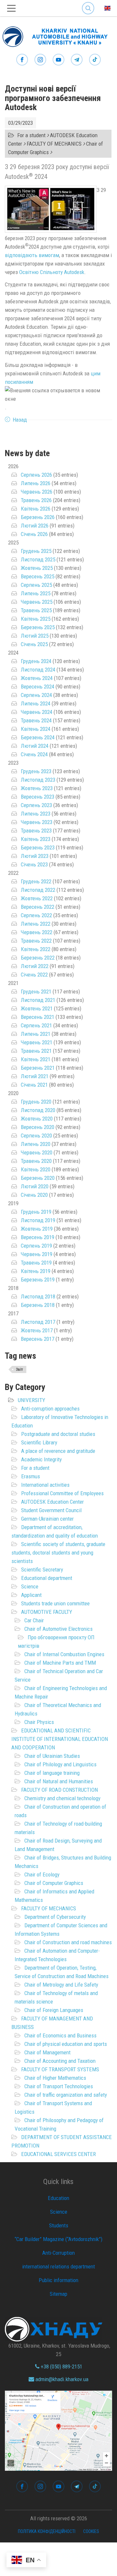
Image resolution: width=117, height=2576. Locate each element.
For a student (35, 1468)
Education (58, 2198)
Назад (20, 420)
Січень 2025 (34, 644)
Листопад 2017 (38, 1322)
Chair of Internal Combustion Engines (64, 1654)
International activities (45, 1485)
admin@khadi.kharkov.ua (61, 2379)
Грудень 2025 (36, 551)
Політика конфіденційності (47, 2531)
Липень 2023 (36, 814)
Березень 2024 (38, 737)
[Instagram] (40, 60)
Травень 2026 (36, 500)
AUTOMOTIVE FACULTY (47, 1612)
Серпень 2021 (36, 1025)
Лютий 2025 (35, 636)
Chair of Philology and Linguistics (60, 1764)
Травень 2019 (36, 1263)
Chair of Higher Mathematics (55, 2078)
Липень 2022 (36, 924)
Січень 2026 (34, 534)
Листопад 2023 (38, 780)
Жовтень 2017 (37, 1330)
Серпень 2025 (36, 585)
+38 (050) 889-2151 (61, 2366)
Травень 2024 (36, 720)
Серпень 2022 (36, 915)
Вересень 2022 (38, 907)
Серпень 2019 (36, 1246)
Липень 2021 (36, 1034)
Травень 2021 (36, 1051)
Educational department (47, 1578)
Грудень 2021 (36, 991)
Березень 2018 (38, 1305)
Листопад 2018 (38, 1296)
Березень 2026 (38, 517)
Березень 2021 (38, 1068)
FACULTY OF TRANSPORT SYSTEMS (60, 2069)
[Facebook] (22, 60)
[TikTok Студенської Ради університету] (95, 60)
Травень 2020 (36, 1161)
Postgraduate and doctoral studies (58, 1434)
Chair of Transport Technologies (59, 2086)
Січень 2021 (34, 1085)
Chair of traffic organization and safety (66, 2095)
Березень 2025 (38, 627)
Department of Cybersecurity (55, 1917)
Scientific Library (39, 1442)
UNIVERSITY (32, 1400)
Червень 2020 (37, 1152)
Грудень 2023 (36, 771)
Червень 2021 (37, 1042)
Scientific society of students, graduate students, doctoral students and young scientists (58, 1553)
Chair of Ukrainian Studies (52, 1756)
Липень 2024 (36, 703)
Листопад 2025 (38, 559)
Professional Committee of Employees (62, 1493)
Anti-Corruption (58, 2253)
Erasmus (31, 1476)
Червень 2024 (37, 712)
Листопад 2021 (38, 1000)
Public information (58, 2280)
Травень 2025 (36, 610)
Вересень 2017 (38, 1339)
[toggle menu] (11, 8)
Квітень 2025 (36, 619)
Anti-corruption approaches (50, 1409)
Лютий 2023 (35, 856)
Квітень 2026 (36, 509)
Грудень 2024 (36, 661)
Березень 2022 (38, 958)
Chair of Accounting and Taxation (60, 2061)
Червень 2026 (37, 492)
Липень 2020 (36, 1144)
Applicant (31, 1595)
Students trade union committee (55, 1603)
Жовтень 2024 (37, 678)
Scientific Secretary (42, 1570)
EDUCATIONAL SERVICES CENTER (58, 2154)
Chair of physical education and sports (66, 2044)
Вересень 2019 (38, 1237)
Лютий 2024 (35, 746)
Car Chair (34, 1620)
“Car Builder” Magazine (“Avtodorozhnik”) (58, 2239)
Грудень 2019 (36, 1212)
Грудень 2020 (36, 1102)
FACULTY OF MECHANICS (49, 1908)
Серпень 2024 (36, 695)
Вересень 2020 (38, 1127)
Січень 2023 (34, 864)
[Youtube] (58, 60)
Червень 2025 (37, 602)
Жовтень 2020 (37, 1119)
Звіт (19, 1369)
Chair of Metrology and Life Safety (61, 1985)
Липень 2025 (36, 593)
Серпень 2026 (36, 475)
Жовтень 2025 (37, 568)
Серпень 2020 (36, 1136)
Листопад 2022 (38, 890)
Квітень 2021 (36, 1059)
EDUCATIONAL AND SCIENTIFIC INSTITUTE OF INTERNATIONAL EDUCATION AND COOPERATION (60, 1739)
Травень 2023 (36, 831)
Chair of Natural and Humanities (59, 1781)
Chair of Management (47, 2052)
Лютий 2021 (35, 1076)
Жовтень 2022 (37, 898)
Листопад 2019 (38, 1220)
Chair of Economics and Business (60, 2035)
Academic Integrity (41, 1459)
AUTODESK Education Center (52, 1502)
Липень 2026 (36, 483)
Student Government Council (51, 1510)
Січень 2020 (34, 1195)
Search (88, 3)
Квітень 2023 (36, 839)
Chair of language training (52, 1773)
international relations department (58, 2266)
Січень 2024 (34, 754)
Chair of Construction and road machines (68, 1942)
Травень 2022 (36, 941)
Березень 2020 (38, 1178)
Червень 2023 (37, 822)
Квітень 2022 (36, 949)
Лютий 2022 (35, 966)
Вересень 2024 (38, 687)
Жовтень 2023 (37, 788)
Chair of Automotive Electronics (58, 1629)
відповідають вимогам (32, 255)
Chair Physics (39, 1722)
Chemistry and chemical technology (62, 1798)
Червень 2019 (37, 1254)
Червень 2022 (37, 932)
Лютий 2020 (35, 1186)
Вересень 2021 (38, 1017)
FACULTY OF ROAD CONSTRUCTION (59, 1790)
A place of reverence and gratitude (58, 1451)
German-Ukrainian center (47, 1519)
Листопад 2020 (38, 1110)
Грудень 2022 (36, 881)
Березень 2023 (38, 847)
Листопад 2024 (38, 670)
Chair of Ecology (42, 1874)
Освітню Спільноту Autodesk (52, 272)
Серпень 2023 (36, 805)
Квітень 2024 (36, 729)
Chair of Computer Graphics (54, 1883)
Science (30, 1586)
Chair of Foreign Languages (54, 2010)
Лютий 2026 (35, 526)
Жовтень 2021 (37, 1008)
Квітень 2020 (36, 1169)
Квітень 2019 (36, 1271)
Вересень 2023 (38, 797)
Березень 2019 (38, 1280)
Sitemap (58, 2294)
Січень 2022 (34, 975)
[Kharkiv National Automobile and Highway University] (58, 35)
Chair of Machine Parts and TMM (60, 1663)
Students (59, 2225)
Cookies (91, 2531)
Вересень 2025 (38, 576)
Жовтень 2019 (37, 1229)
